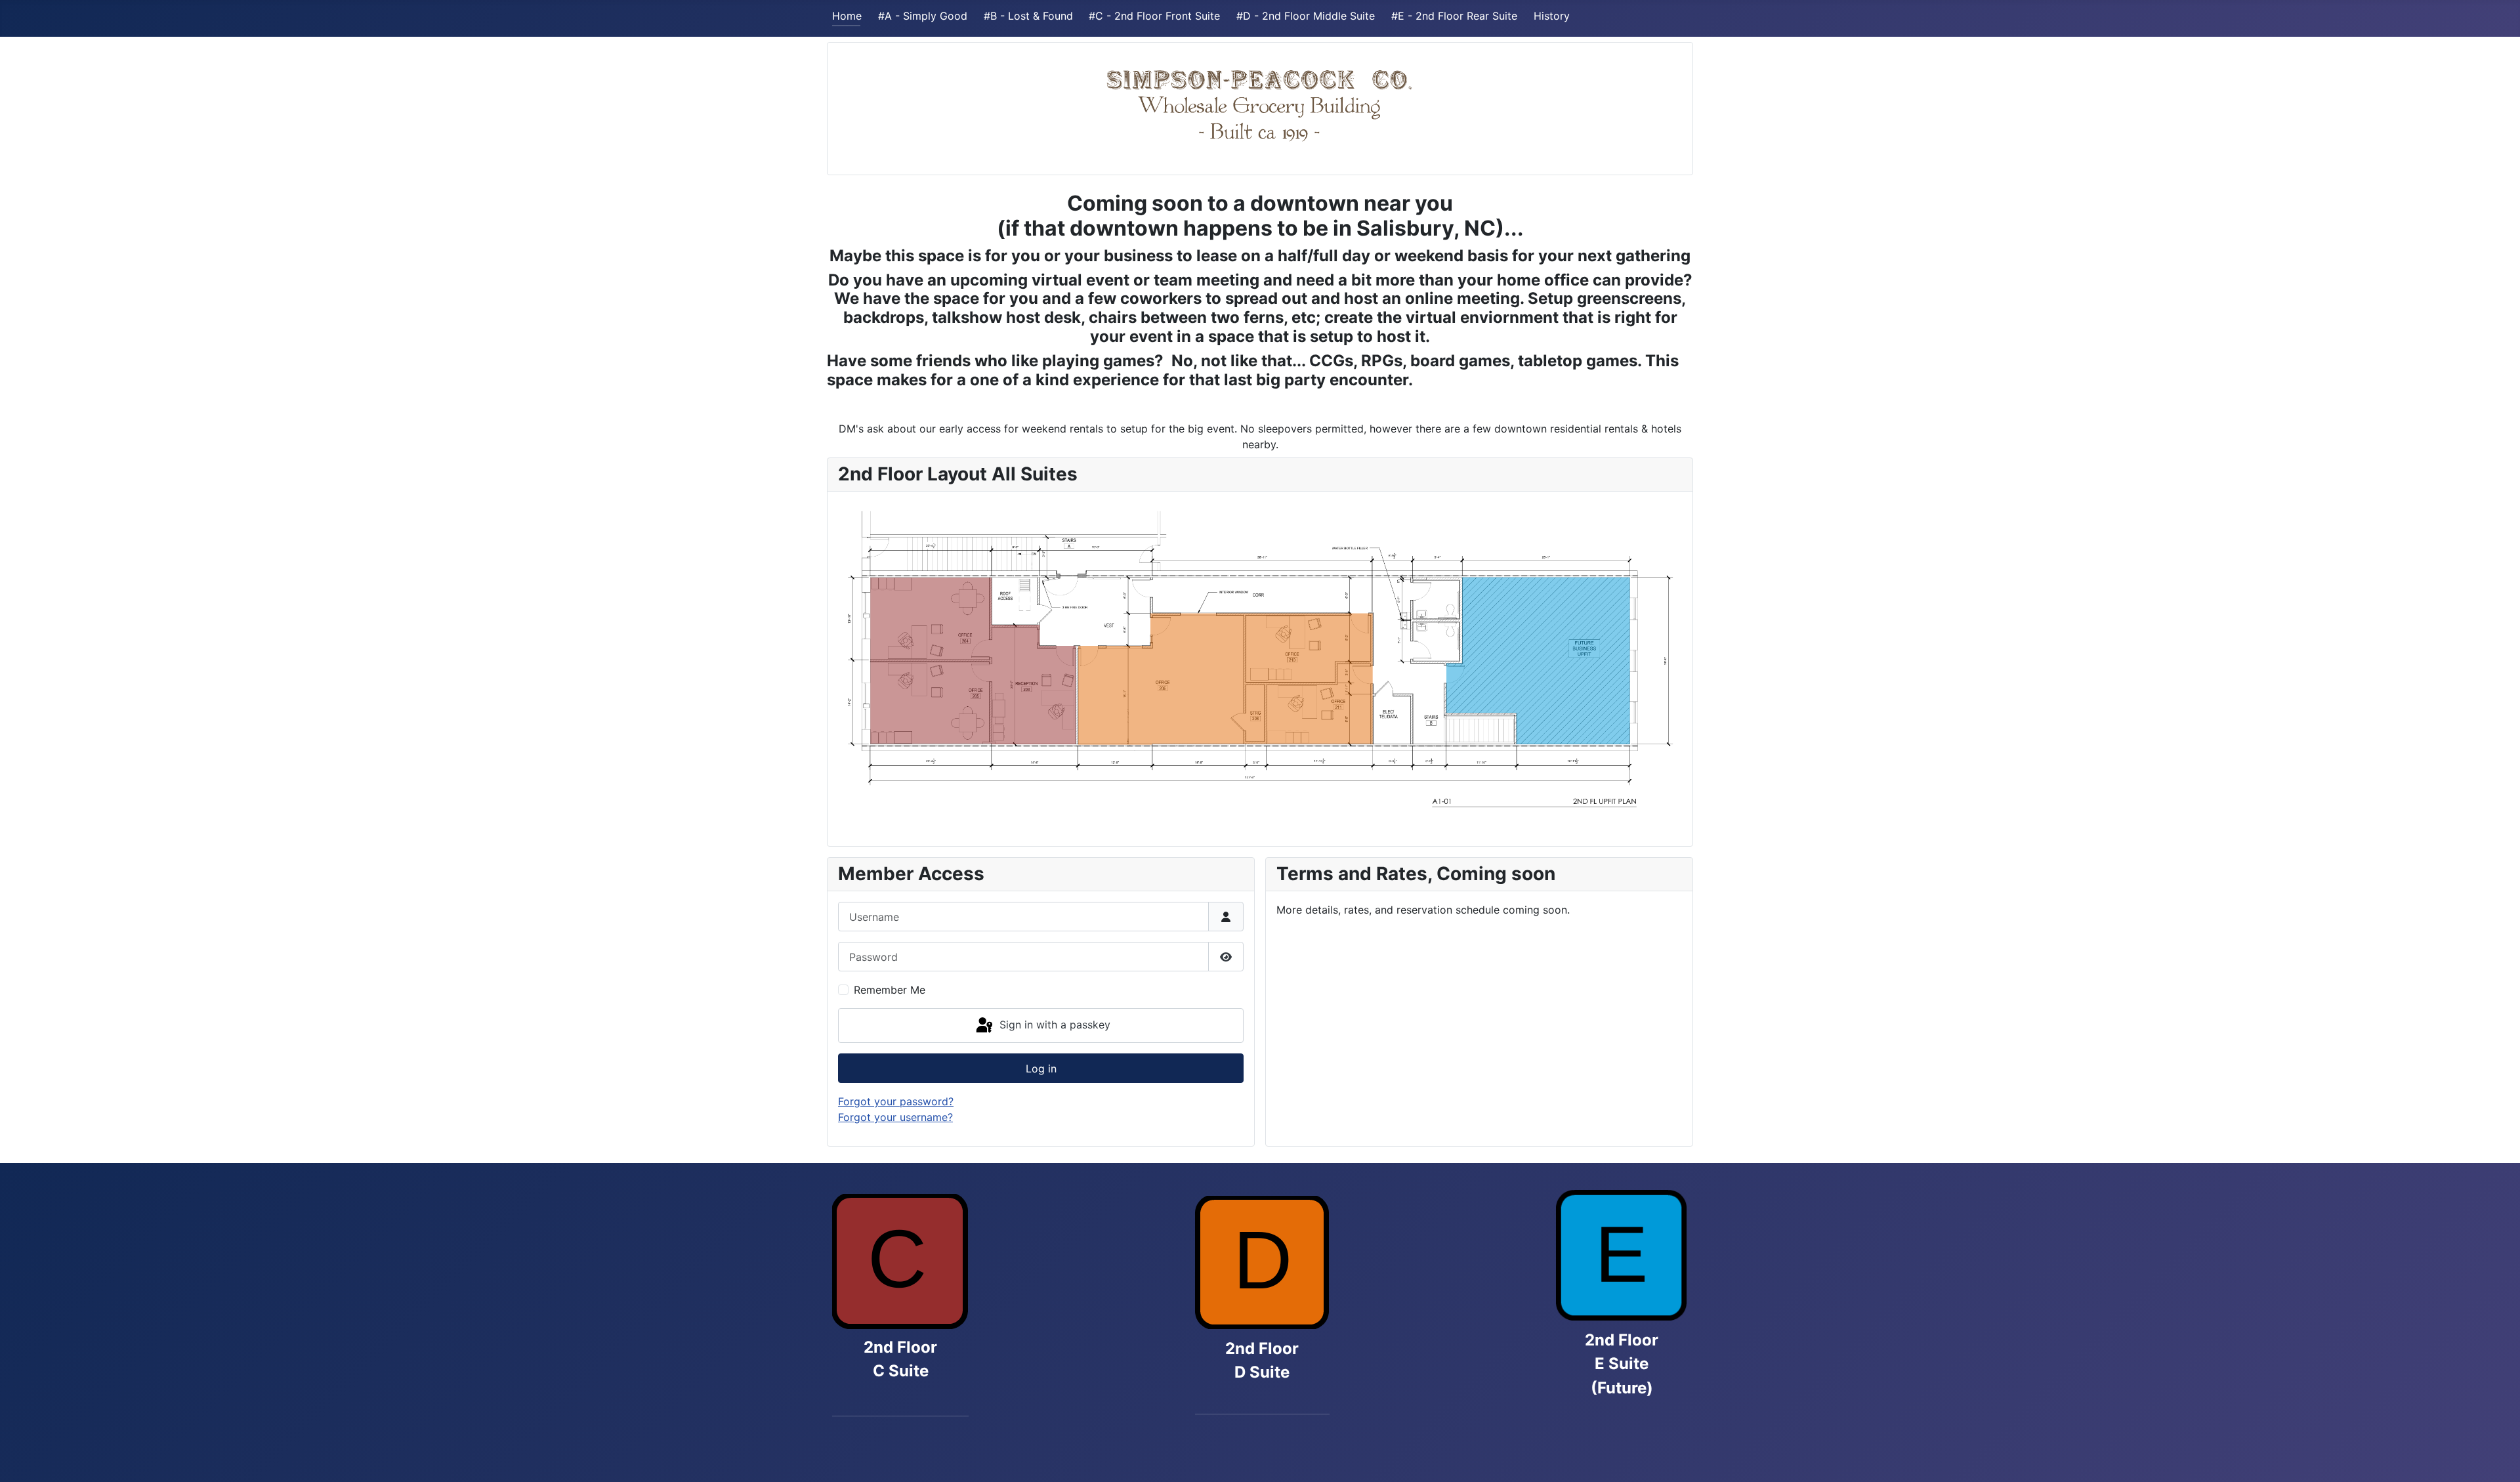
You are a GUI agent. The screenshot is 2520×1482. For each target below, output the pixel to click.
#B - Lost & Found (1028, 16)
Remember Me (890, 990)
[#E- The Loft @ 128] (1622, 1255)
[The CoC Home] (1260, 103)
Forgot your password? (896, 1101)
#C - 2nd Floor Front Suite (1154, 16)
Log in (1041, 1069)
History (1552, 16)
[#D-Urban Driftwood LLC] (1262, 1262)
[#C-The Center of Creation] (900, 1263)
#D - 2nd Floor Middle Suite (1306, 16)
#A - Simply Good (923, 16)
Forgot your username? (895, 1117)
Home (847, 16)
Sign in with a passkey (1053, 1025)
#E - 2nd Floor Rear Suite (1454, 16)
